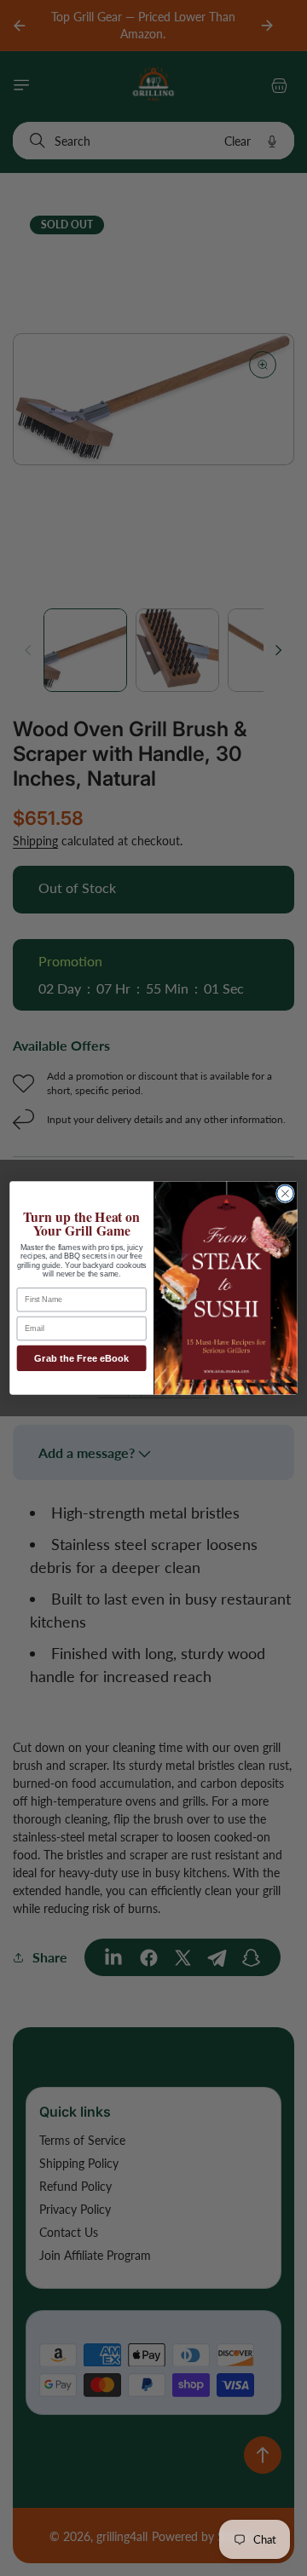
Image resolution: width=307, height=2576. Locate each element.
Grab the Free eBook (81, 1358)
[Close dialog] (286, 1194)
